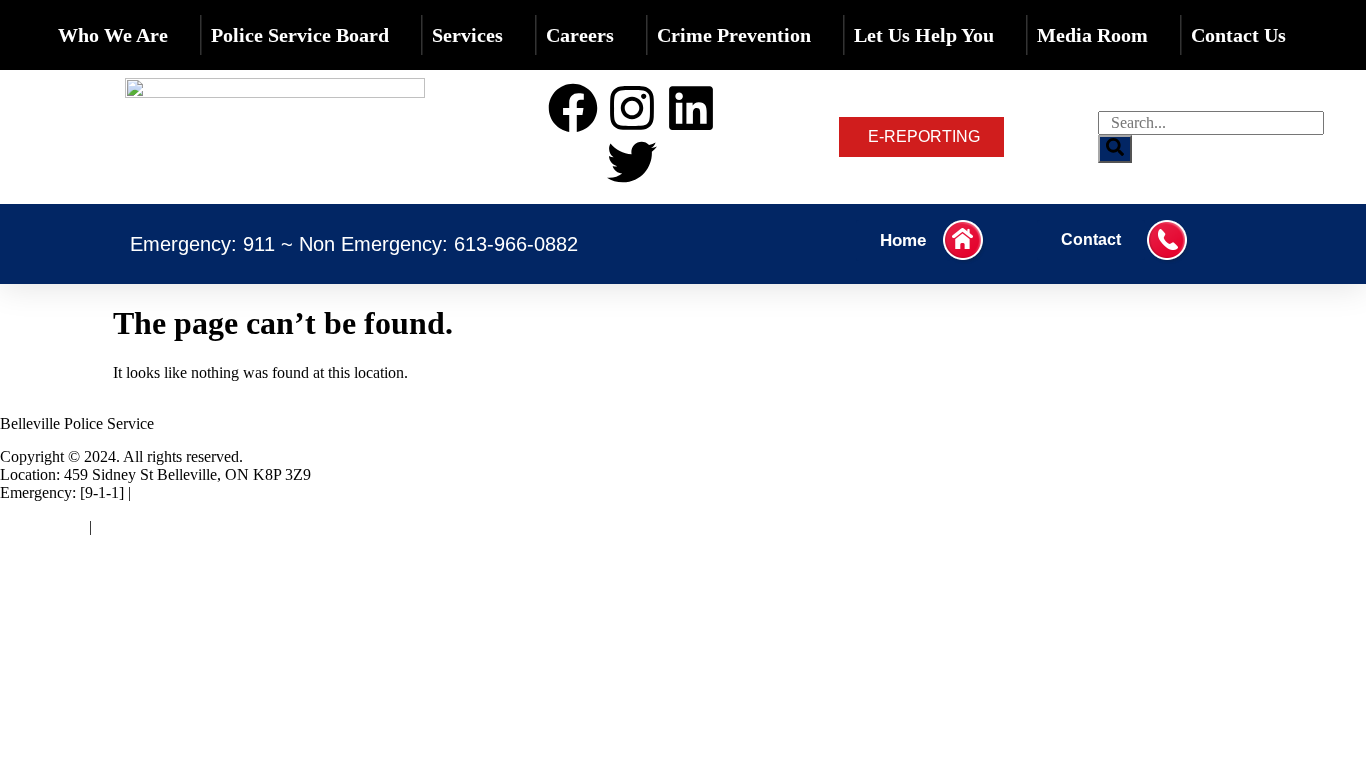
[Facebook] (573, 108)
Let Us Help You (924, 35)
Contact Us (1238, 35)
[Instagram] (632, 108)
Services (467, 35)
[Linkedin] (691, 108)
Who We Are (113, 35)
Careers (580, 35)
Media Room (1092, 35)
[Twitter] (632, 162)
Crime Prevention (734, 35)
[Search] (1115, 149)
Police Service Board (300, 35)
